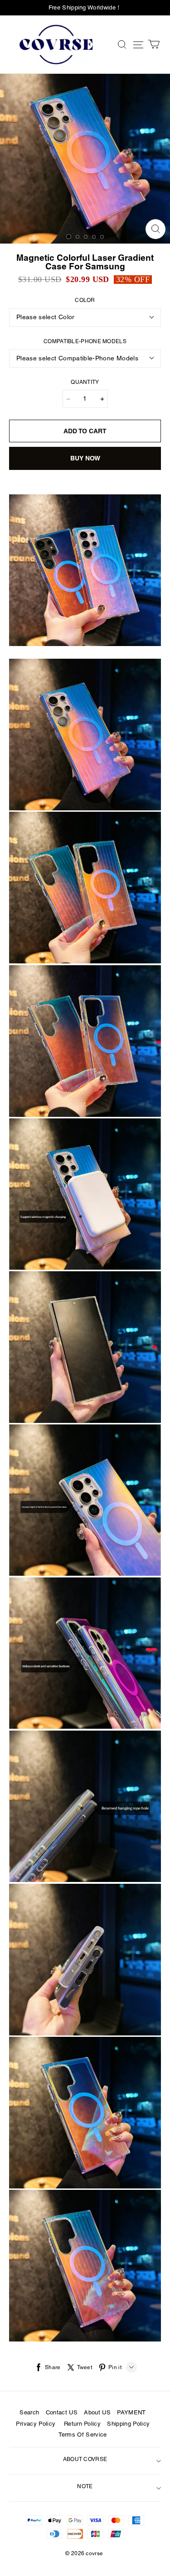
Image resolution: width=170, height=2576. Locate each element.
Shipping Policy (128, 2424)
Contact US (62, 2413)
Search (29, 2413)
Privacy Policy (36, 2424)
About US (97, 2413)
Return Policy (82, 2424)
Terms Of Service (83, 2435)
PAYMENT (131, 2413)
